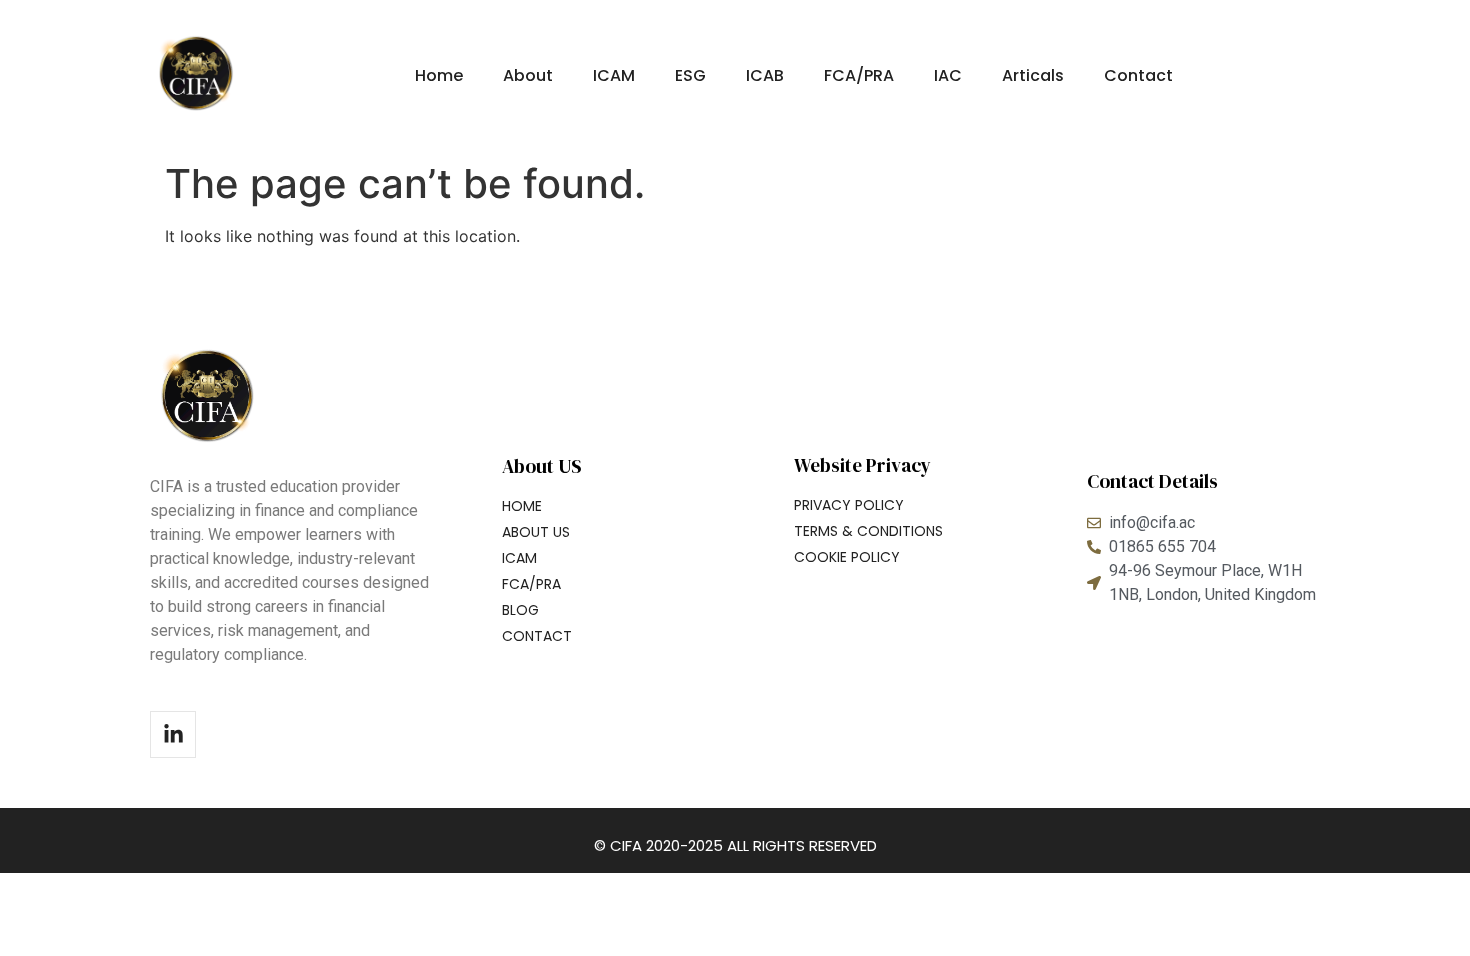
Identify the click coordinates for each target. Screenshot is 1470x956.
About (528, 75)
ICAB (765, 75)
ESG (690, 75)
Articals (1033, 75)
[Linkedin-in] (173, 734)
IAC (948, 75)
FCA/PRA (859, 75)
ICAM (614, 75)
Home (439, 75)
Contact (1138, 75)
